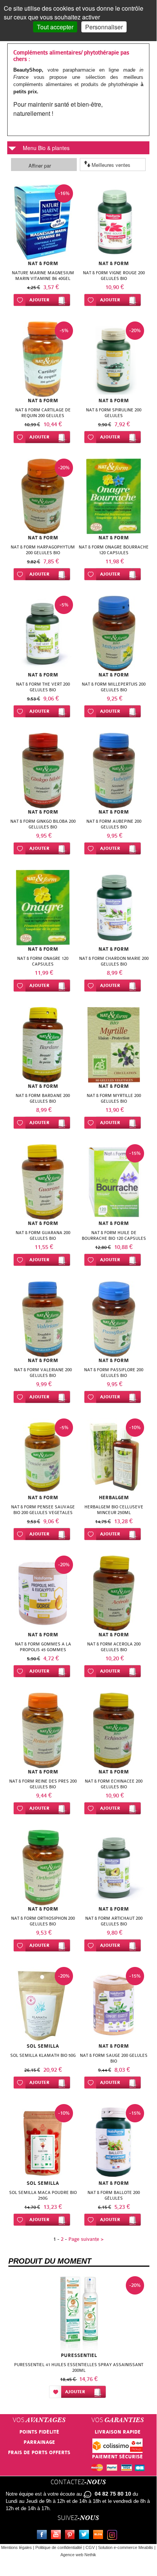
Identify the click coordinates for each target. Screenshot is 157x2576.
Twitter (86, 2536)
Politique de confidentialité (59, 2547)
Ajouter (39, 300)
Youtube (57, 2536)
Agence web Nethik (78, 2555)
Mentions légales (17, 2547)
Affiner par (40, 165)
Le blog (100, 2536)
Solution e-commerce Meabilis (126, 2547)
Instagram (114, 2536)
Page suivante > (86, 2239)
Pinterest (71, 2536)
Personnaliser (104, 27)
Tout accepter (55, 27)
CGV (90, 2547)
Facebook (43, 2536)
